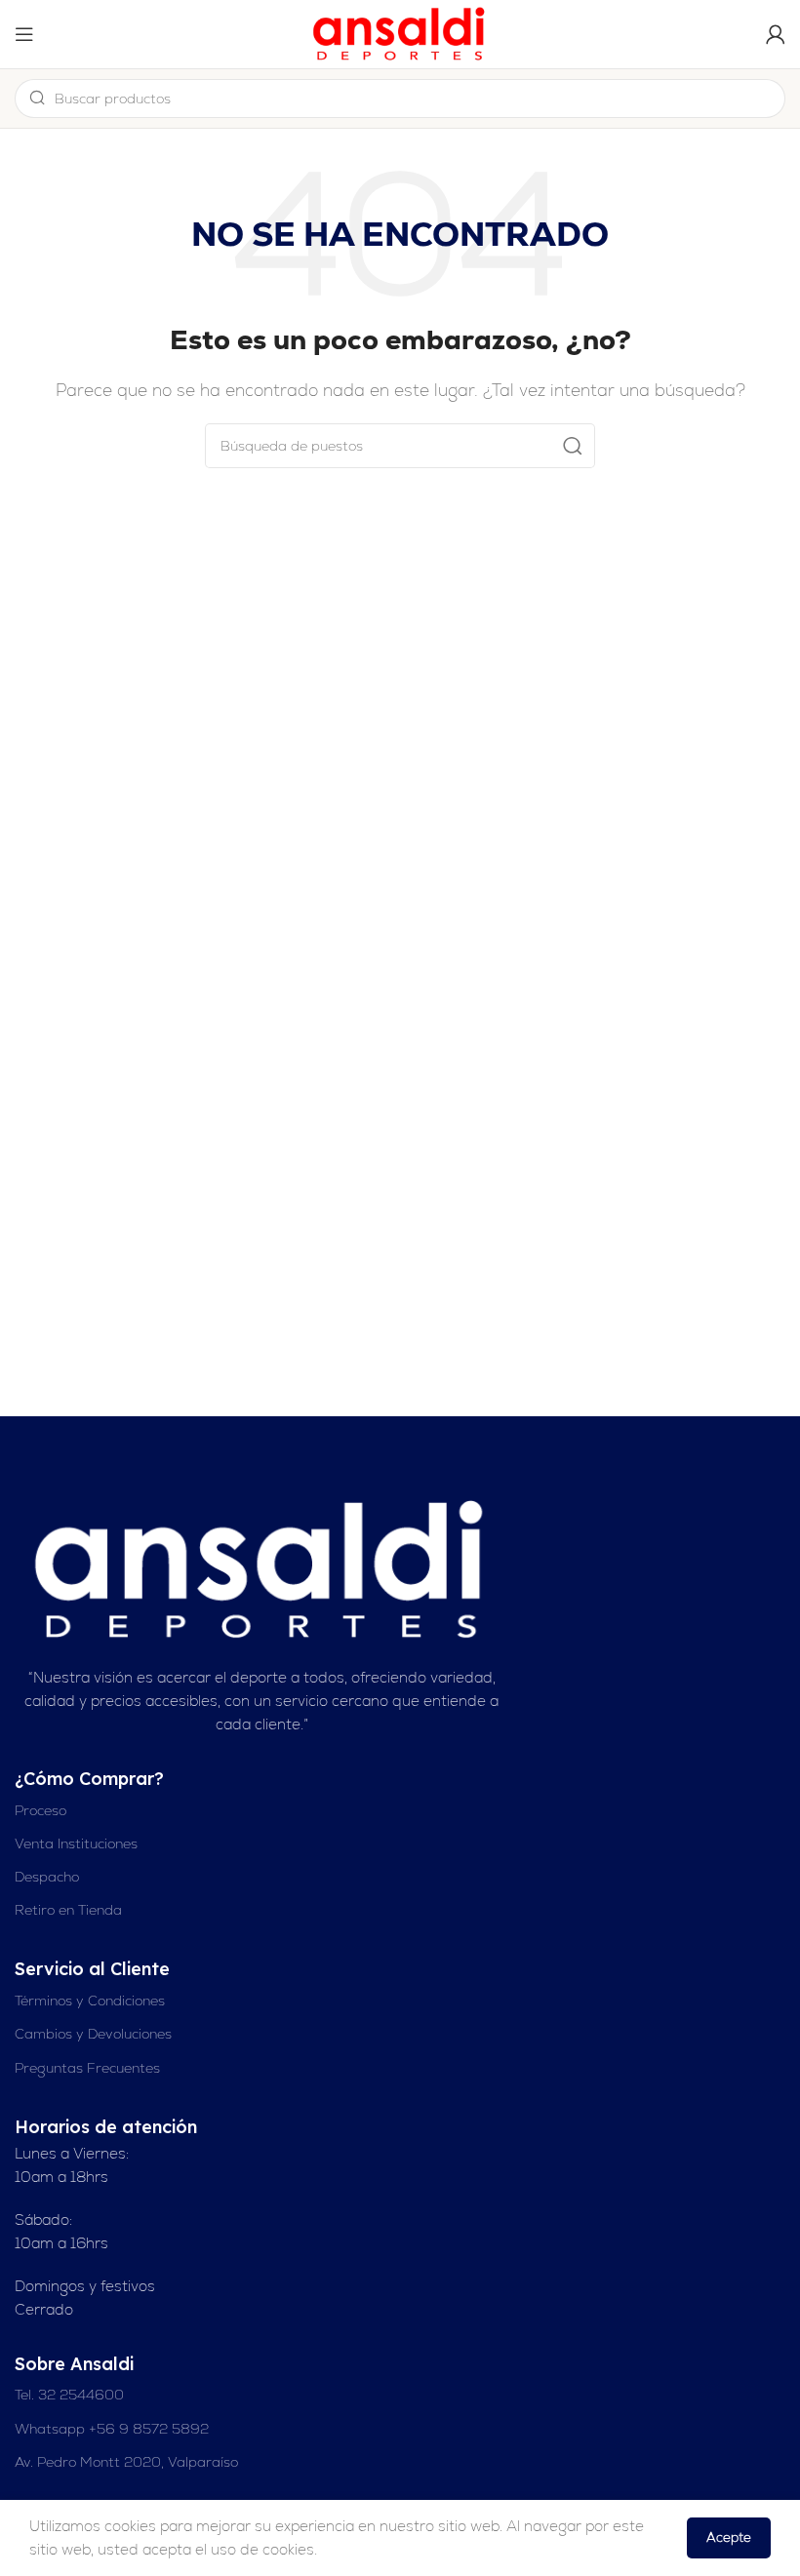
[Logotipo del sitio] (400, 33)
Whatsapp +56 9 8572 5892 (112, 2429)
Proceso (40, 1810)
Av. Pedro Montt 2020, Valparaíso (126, 2462)
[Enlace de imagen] (262, 1568)
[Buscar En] (573, 446)
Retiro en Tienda (68, 1910)
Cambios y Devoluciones (93, 2034)
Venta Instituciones (76, 1843)
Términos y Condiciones (90, 2001)
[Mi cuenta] (776, 34)
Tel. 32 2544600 (69, 2395)
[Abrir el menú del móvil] (24, 34)
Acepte (729, 2537)
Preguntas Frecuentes (87, 2068)
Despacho (47, 1877)
